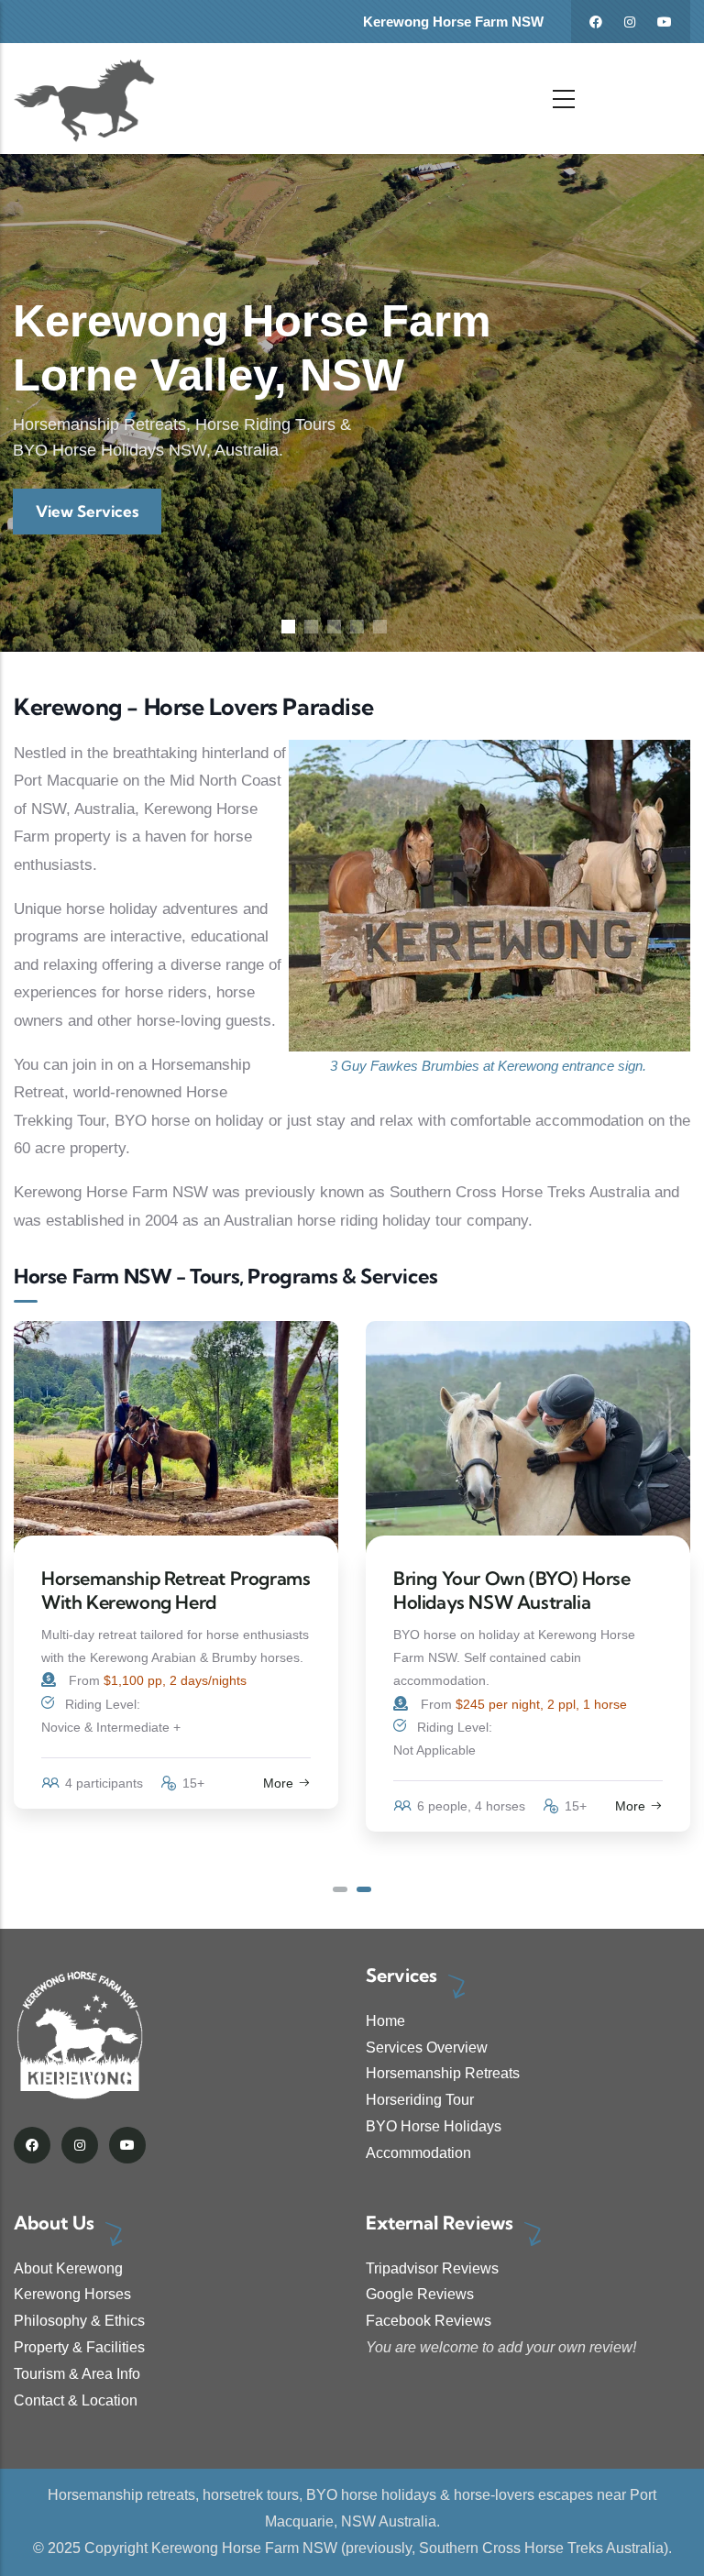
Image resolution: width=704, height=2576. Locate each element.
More (278, 1806)
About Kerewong (68, 2268)
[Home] (85, 99)
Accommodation (418, 2153)
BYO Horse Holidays (434, 2126)
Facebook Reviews (429, 2321)
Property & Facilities (79, 2347)
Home (385, 2021)
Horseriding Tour (420, 2100)
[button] (340, 1889)
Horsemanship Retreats (443, 2073)
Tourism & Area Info (77, 2374)
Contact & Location (76, 2400)
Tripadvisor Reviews (432, 2268)
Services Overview (427, 2048)
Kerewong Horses (72, 2294)
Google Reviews (420, 2294)
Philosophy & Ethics (79, 2321)
